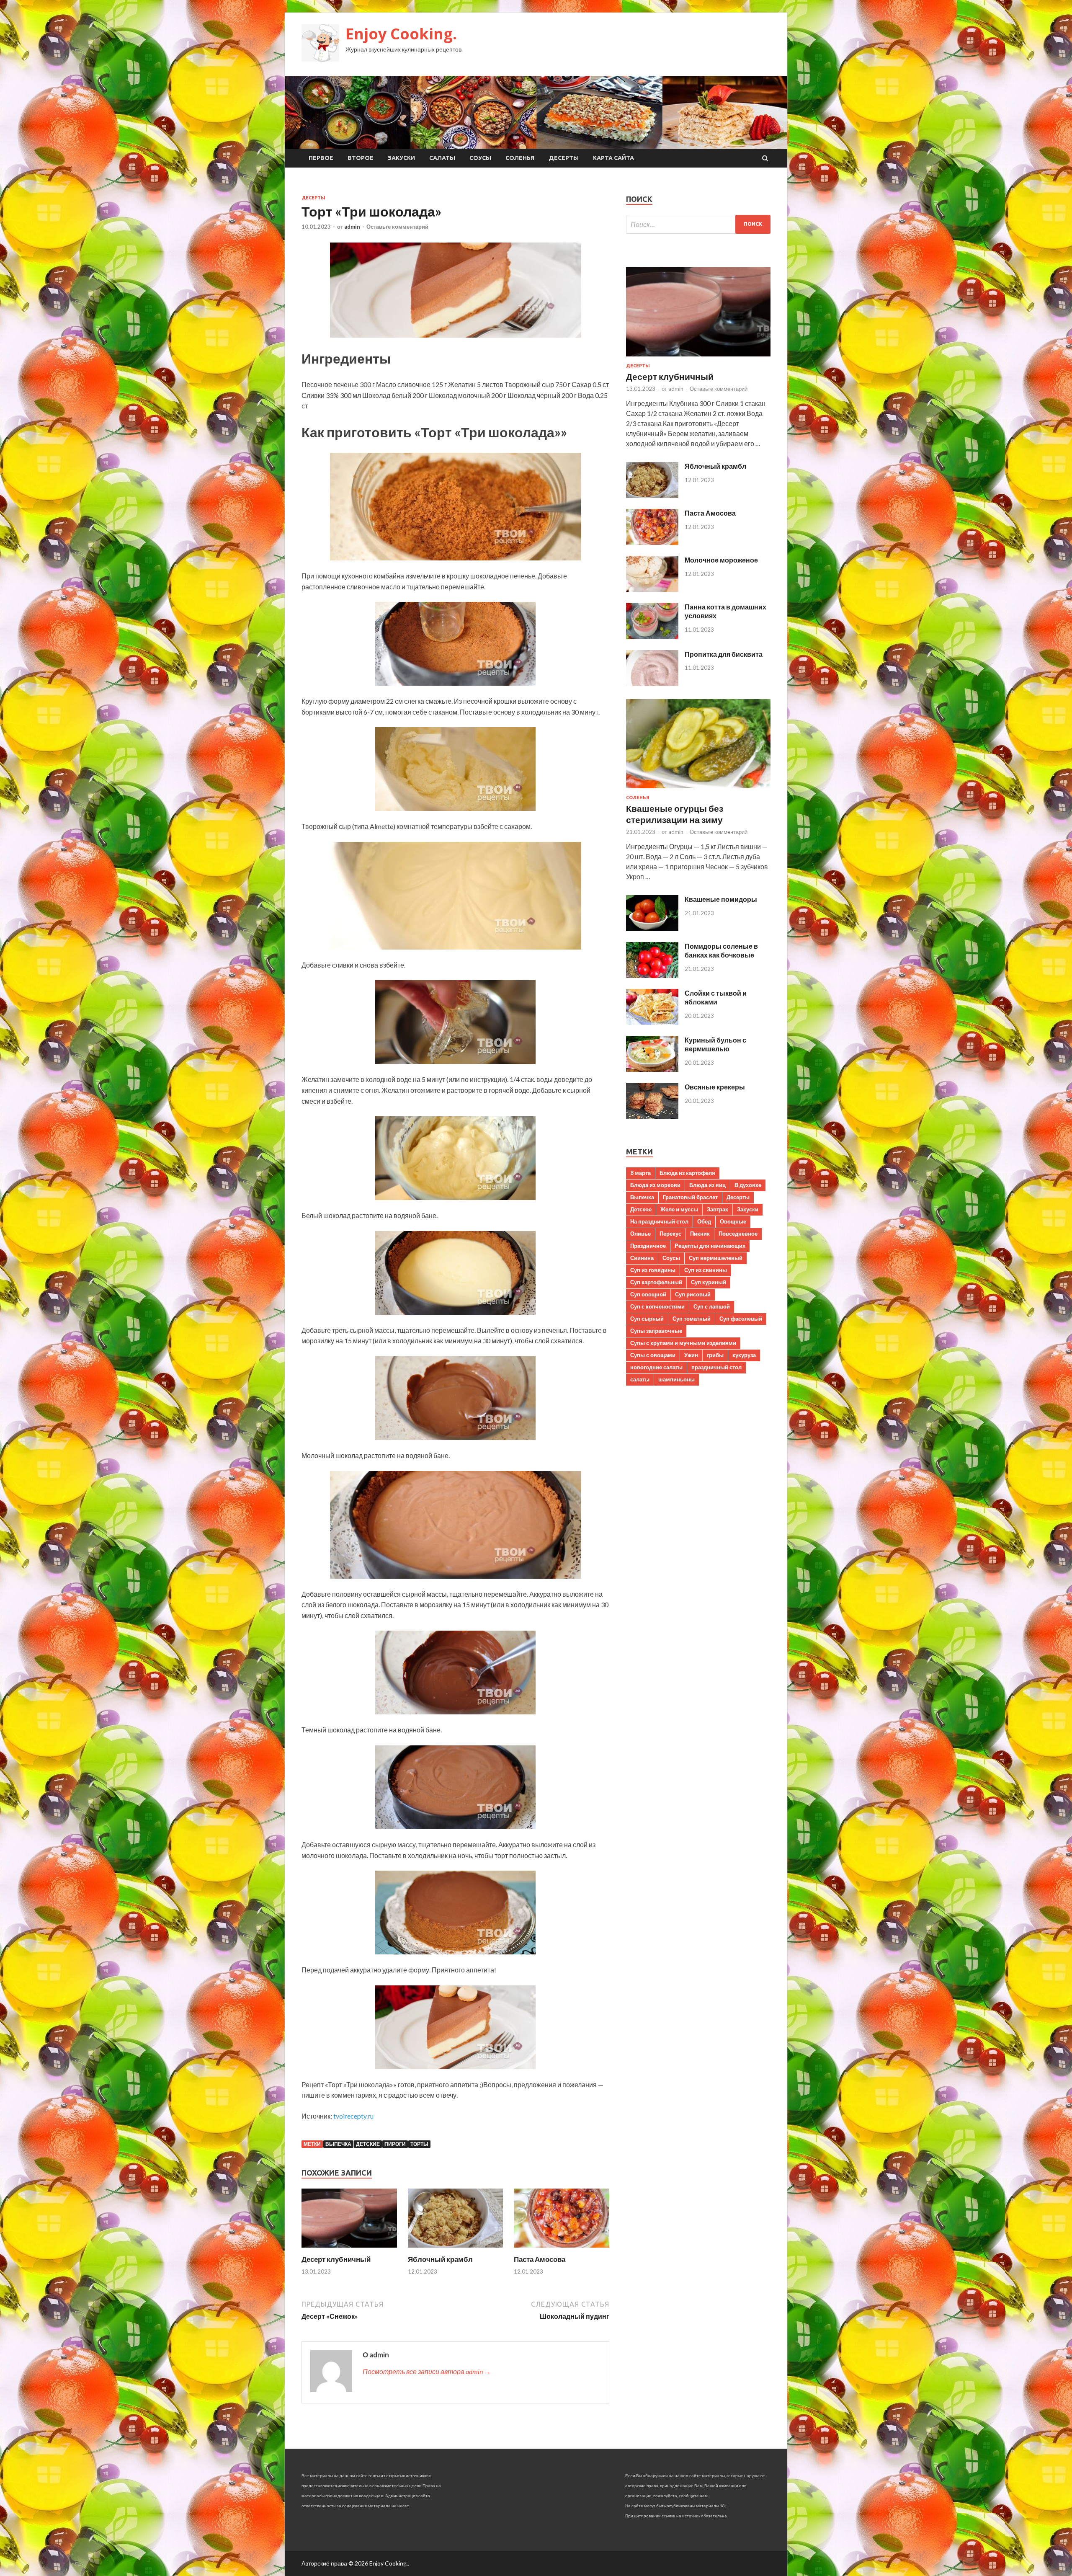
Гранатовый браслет (690, 1197)
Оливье (640, 1234)
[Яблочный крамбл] (456, 2249)
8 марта (640, 1173)
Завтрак (718, 1209)
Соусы (480, 158)
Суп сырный (647, 1319)
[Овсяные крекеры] (652, 1116)
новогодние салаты (656, 1367)
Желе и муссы (679, 1209)
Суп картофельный (656, 1282)
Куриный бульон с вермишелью (715, 1044)
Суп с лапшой (712, 1306)
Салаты (442, 158)
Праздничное (648, 1246)
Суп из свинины (706, 1270)
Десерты (564, 158)
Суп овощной (648, 1294)
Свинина (642, 1258)
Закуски (401, 158)
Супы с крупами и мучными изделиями (683, 1343)
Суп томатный (692, 1319)
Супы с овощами (653, 1355)
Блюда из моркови (655, 1185)
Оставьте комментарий (397, 227)
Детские (368, 2144)
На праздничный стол (659, 1221)
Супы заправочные (656, 1331)
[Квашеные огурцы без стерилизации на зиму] (698, 790)
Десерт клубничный (336, 2259)
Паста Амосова (540, 2259)
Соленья (520, 158)
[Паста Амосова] (562, 2249)
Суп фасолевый (741, 1319)
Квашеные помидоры (721, 899)
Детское (641, 1209)
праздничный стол (716, 1367)
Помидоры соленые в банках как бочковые (721, 950)
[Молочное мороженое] (652, 589)
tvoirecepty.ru (353, 2116)
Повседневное (738, 1234)
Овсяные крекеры (715, 1087)
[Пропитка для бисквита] (652, 683)
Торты (419, 2144)
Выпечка (338, 2144)
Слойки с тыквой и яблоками (716, 997)
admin (352, 227)
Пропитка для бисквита (724, 654)
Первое (321, 158)
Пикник (700, 1234)
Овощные (733, 1221)
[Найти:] (698, 224)
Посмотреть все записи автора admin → (427, 2371)
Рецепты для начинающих (710, 1246)
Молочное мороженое (721, 560)
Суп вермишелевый (716, 1258)
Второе (361, 158)
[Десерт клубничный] (349, 2249)
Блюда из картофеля (687, 1173)
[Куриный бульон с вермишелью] (652, 1069)
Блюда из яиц (707, 1185)
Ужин (691, 1355)
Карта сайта (613, 158)
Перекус (670, 1234)
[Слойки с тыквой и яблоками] (652, 1022)
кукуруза (744, 1355)
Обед (704, 1221)
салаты (640, 1379)
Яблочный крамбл (440, 2259)
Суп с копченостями (657, 1306)
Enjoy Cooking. (401, 34)
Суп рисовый (693, 1294)
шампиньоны (676, 1379)
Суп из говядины (653, 1270)
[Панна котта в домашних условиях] (652, 636)
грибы (715, 1355)
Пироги (395, 2144)
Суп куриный (709, 1282)
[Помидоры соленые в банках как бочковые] (652, 975)
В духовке (748, 1185)
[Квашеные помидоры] (652, 928)
